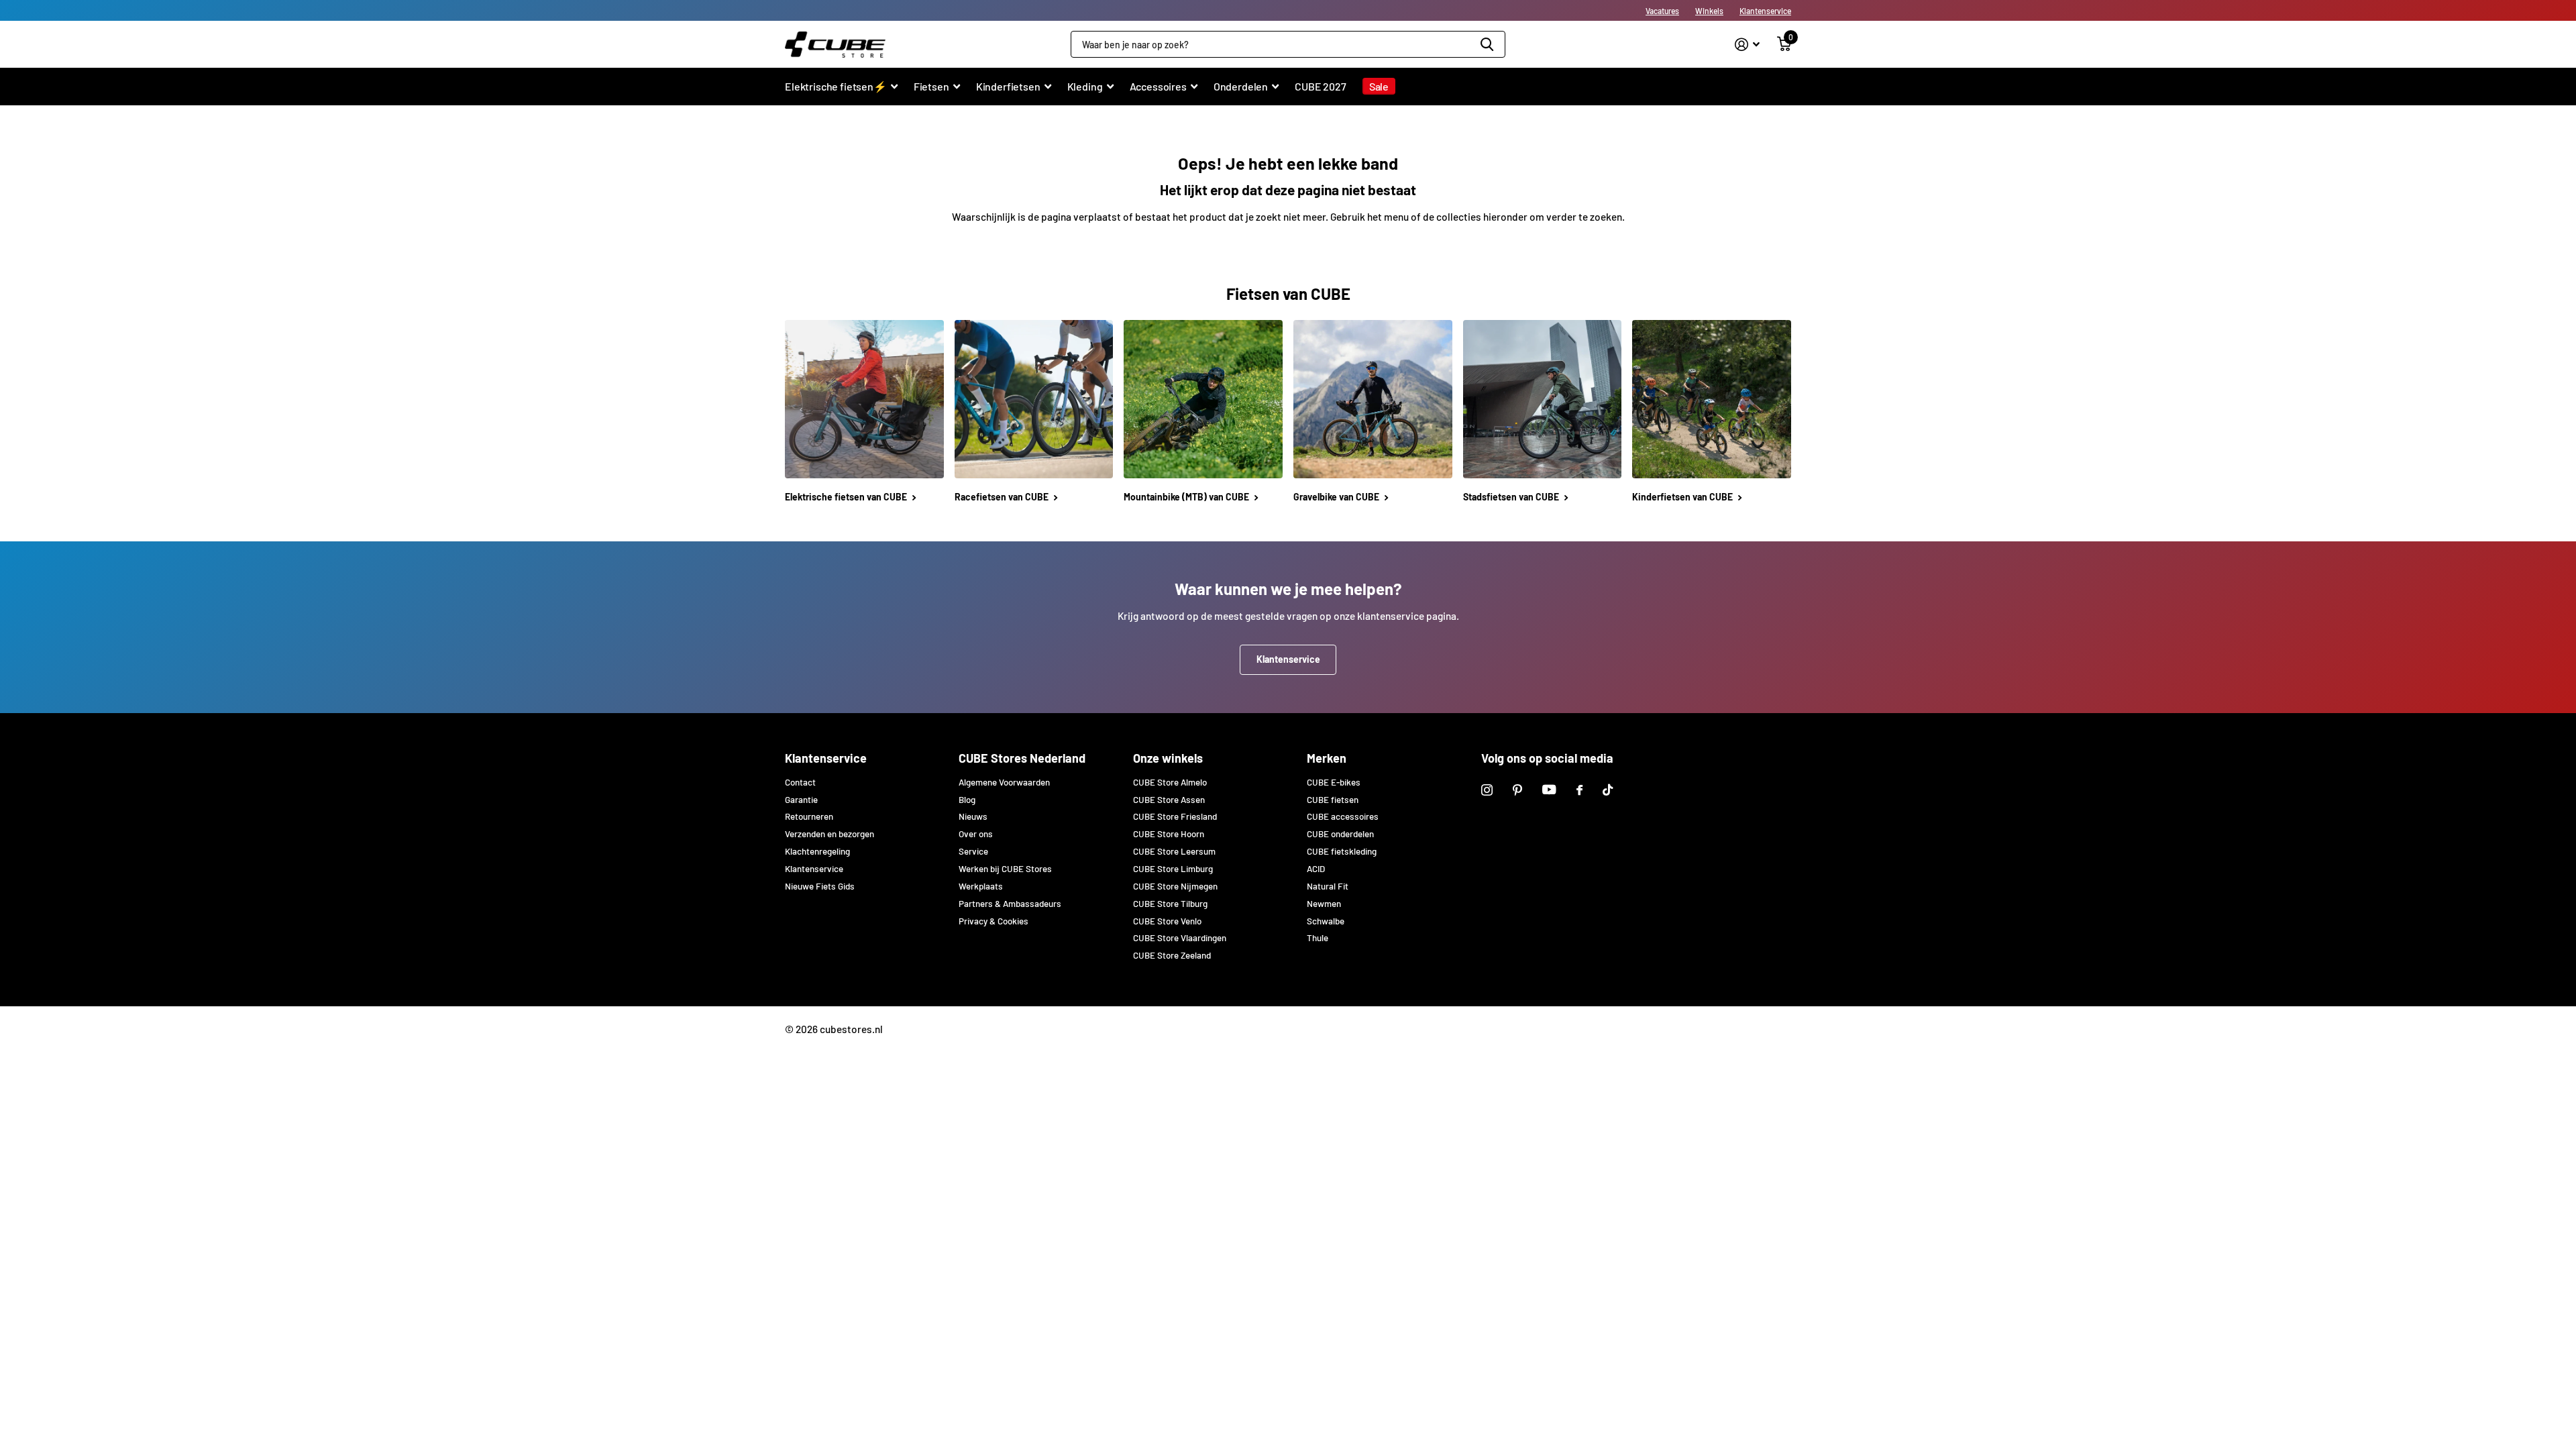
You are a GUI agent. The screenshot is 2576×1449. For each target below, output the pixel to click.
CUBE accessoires (1343, 816)
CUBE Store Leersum (1174, 851)
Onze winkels (1168, 758)
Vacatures (1662, 11)
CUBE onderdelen (1340, 834)
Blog (967, 800)
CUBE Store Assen (1169, 800)
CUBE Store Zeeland (1172, 955)
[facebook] (1579, 790)
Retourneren (809, 816)
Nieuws (973, 816)
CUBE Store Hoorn (1169, 834)
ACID (1316, 869)
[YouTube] (1549, 790)
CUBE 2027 (1321, 86)
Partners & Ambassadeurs (1010, 904)
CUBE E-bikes (1334, 782)
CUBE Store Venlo (1167, 921)
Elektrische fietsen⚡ (836, 86)
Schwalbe (1326, 921)
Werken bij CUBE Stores (1005, 869)
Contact (800, 782)
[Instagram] (1487, 790)
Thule (1318, 938)
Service (973, 851)
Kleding (1085, 86)
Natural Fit (1328, 886)
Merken (1327, 758)
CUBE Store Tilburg (1170, 904)
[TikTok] (1608, 790)
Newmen (1324, 904)
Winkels (1709, 11)
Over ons (976, 834)
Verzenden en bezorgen (829, 834)
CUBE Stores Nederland (1022, 758)
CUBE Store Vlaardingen (1180, 938)
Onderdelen (1241, 86)
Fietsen (931, 86)
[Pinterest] (1517, 790)
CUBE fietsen (1333, 800)
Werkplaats (981, 886)
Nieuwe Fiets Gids (820, 886)
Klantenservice (1765, 11)
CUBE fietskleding (1342, 851)
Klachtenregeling (817, 851)
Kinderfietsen (1008, 86)
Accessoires (1158, 86)
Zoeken (1487, 44)
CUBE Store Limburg (1173, 869)
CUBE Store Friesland (1175, 816)
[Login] (1747, 45)
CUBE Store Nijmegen (1175, 886)
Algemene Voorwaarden (1004, 782)
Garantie (801, 800)
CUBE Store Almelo (1170, 782)
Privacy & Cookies (994, 921)
